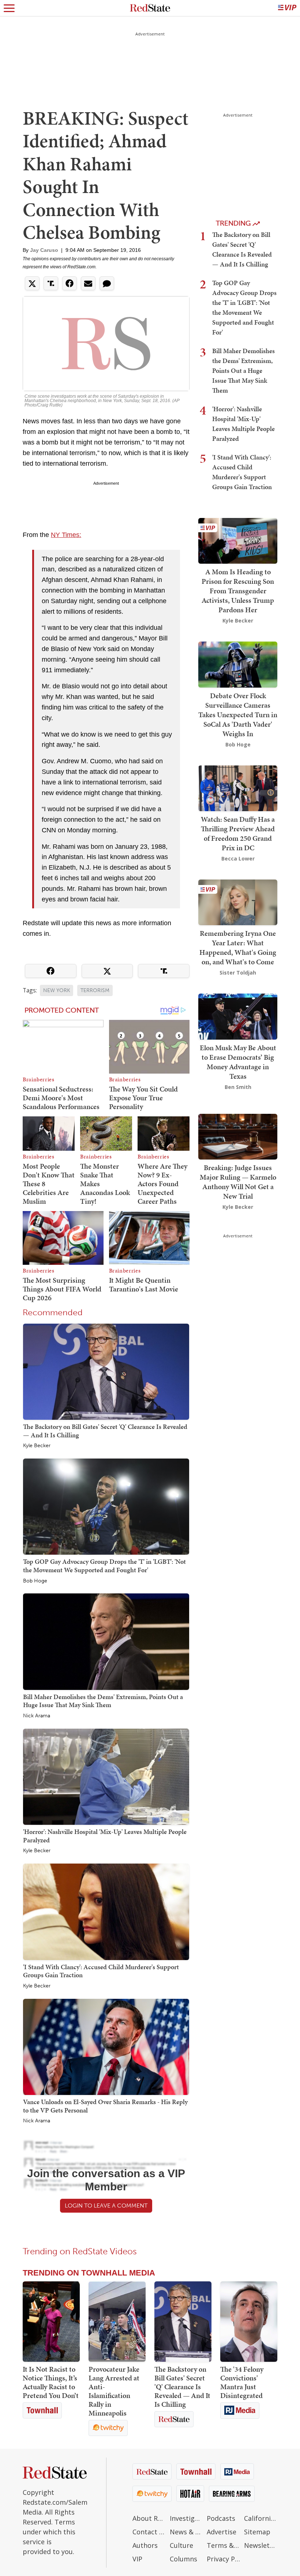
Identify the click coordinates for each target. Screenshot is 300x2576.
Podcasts (221, 2518)
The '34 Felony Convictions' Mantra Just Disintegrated (242, 2382)
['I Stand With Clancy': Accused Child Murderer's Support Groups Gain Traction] (106, 1911)
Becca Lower (238, 858)
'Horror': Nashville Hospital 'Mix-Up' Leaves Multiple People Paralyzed (105, 1836)
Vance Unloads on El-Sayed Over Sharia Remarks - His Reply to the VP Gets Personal (105, 2106)
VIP (137, 2559)
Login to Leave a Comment (106, 2206)
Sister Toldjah (238, 973)
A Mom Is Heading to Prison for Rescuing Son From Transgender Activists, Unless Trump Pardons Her (238, 591)
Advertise (222, 2532)
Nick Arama (37, 1716)
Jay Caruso (44, 250)
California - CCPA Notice (261, 2518)
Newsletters (261, 2545)
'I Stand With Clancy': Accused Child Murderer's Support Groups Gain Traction (101, 1971)
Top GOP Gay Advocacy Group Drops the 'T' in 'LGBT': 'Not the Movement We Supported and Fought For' (104, 1566)
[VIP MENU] (287, 8)
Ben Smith (238, 1087)
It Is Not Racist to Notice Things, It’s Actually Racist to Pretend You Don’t (51, 2382)
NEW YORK (57, 990)
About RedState (149, 2518)
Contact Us (149, 2532)
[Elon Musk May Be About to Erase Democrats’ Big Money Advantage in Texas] (238, 1016)
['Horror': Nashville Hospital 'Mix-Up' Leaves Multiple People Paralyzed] (106, 1776)
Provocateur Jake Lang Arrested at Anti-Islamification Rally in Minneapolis (114, 2391)
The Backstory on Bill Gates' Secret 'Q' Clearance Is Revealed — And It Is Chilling (105, 1431)
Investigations (187, 2518)
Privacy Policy (224, 2559)
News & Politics (187, 2532)
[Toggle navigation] (9, 8)
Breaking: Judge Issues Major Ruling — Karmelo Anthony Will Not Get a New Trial (238, 1182)
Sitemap (257, 2532)
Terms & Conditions (224, 2545)
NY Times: (66, 535)
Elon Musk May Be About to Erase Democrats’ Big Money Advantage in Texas (238, 1062)
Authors (145, 2545)
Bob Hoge (35, 1581)
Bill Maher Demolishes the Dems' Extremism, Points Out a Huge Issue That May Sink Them (103, 1701)
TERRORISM (95, 990)
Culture (181, 2545)
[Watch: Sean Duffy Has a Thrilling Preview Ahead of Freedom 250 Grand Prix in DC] (238, 788)
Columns (183, 2559)
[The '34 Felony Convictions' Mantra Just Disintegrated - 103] (249, 2322)
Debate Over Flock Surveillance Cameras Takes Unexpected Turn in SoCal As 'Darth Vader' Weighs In (238, 715)
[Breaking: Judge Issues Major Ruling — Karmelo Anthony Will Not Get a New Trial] (238, 1136)
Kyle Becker (37, 1446)
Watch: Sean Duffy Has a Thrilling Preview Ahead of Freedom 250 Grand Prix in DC (238, 833)
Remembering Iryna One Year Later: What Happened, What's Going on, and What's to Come (238, 947)
